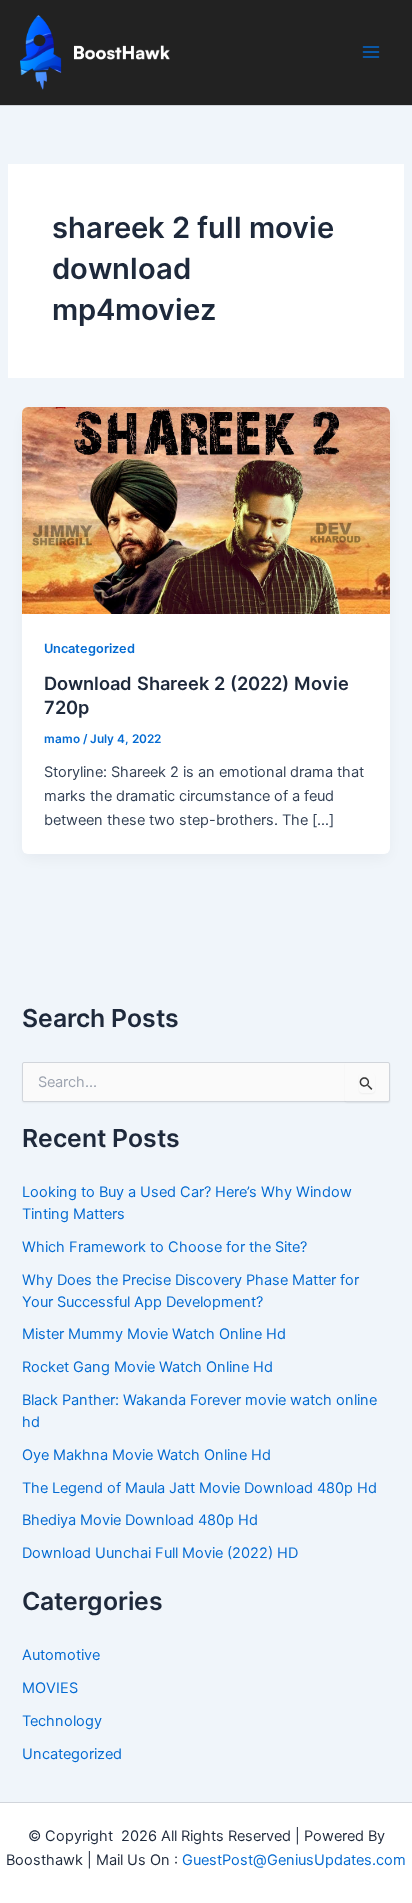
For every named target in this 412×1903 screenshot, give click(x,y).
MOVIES (50, 1688)
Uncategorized (89, 648)
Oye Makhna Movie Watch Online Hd (146, 1455)
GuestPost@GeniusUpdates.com (294, 1860)
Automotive (61, 1655)
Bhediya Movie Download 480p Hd (140, 1520)
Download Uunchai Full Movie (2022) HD (160, 1553)
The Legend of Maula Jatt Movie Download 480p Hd (199, 1488)
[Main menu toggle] (371, 52)
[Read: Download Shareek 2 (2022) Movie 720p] (205, 510)
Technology (62, 1721)
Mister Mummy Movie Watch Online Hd (154, 1334)
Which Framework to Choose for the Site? (164, 1247)
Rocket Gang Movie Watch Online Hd (147, 1367)
